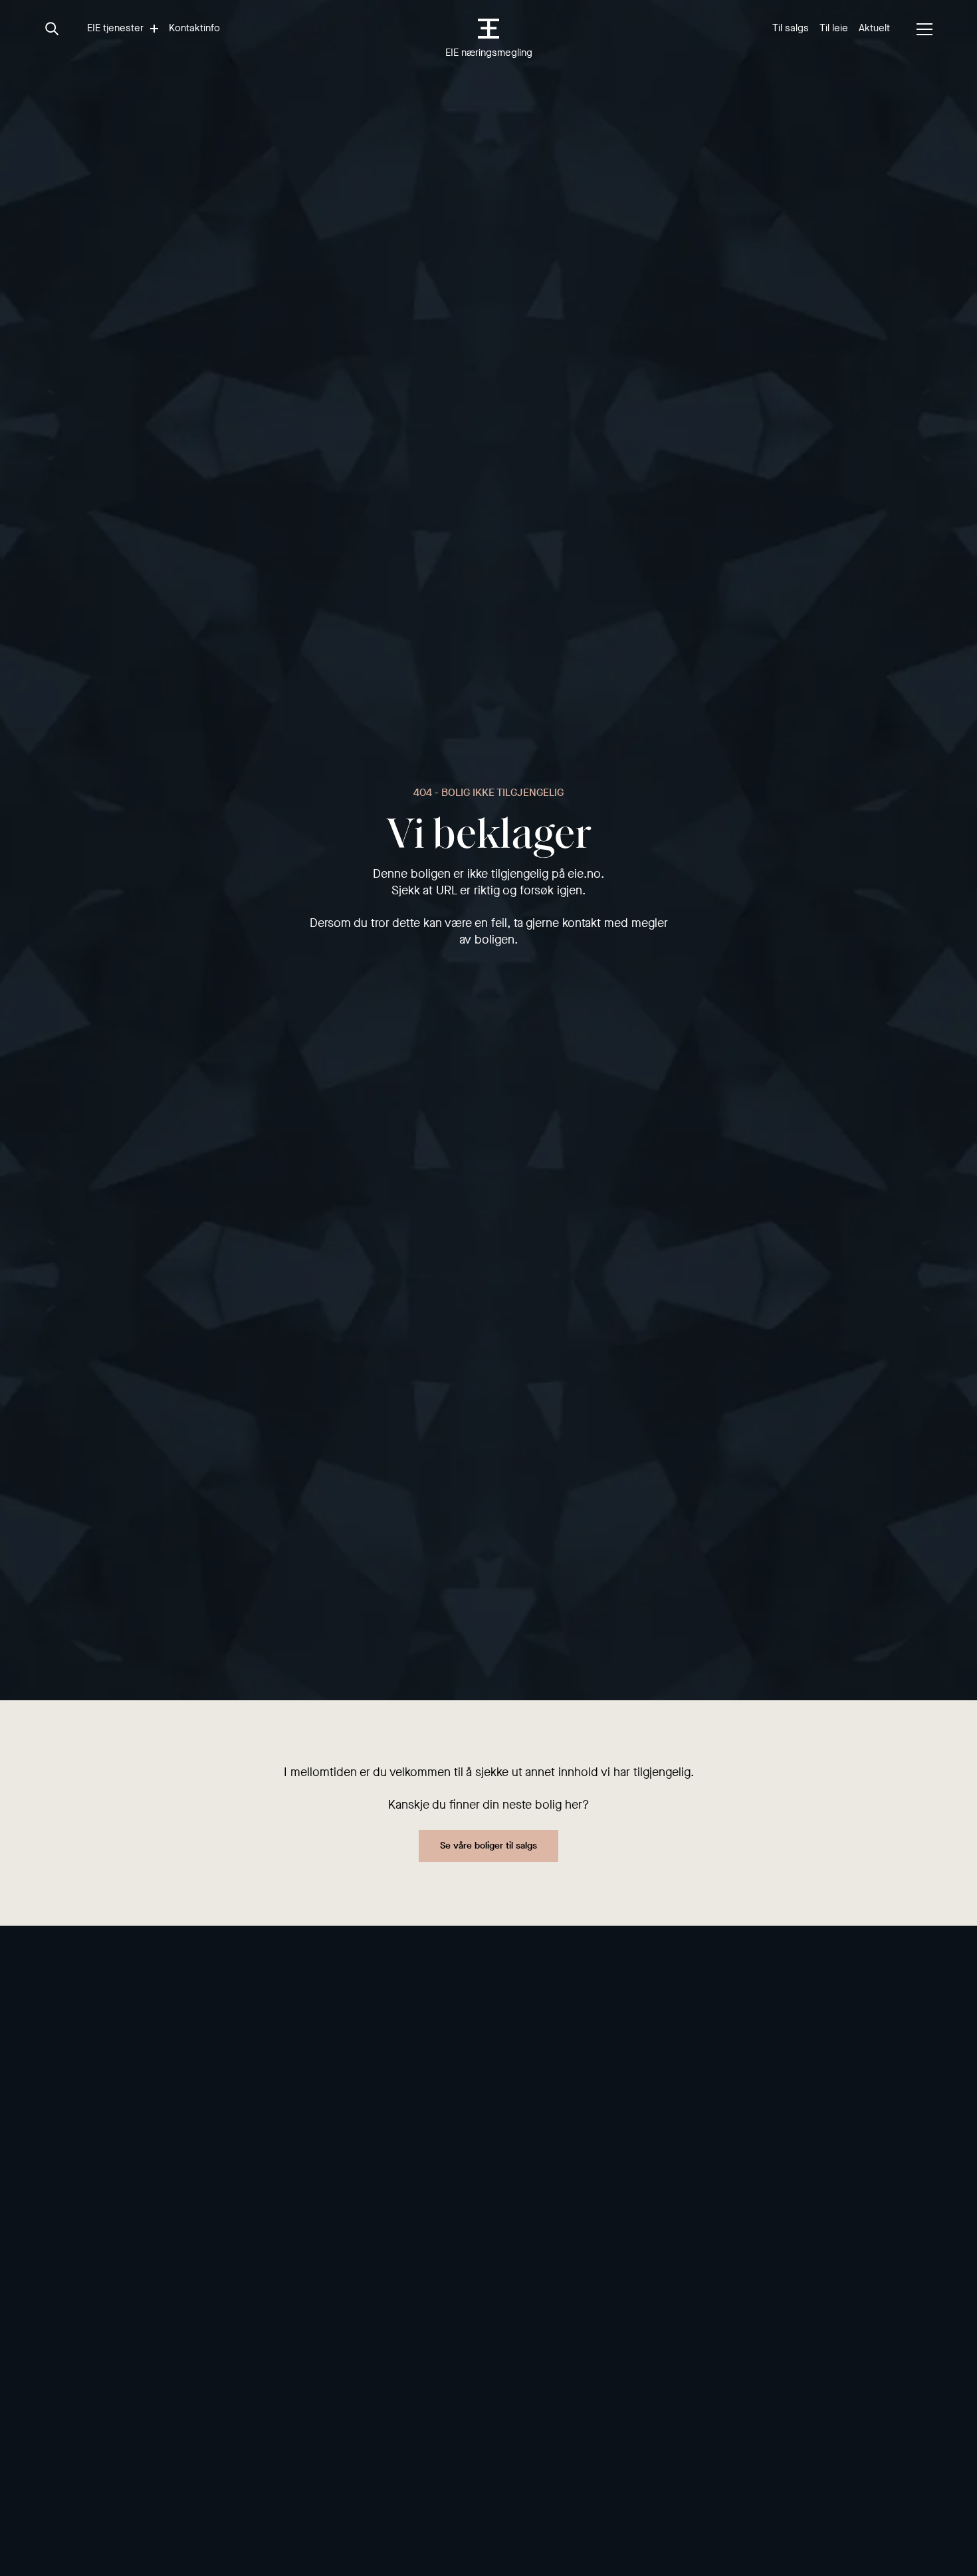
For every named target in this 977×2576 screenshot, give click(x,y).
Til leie (834, 28)
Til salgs (791, 28)
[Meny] (924, 29)
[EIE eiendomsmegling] (489, 29)
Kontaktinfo (194, 28)
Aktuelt (874, 28)
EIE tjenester (115, 28)
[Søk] (53, 29)
